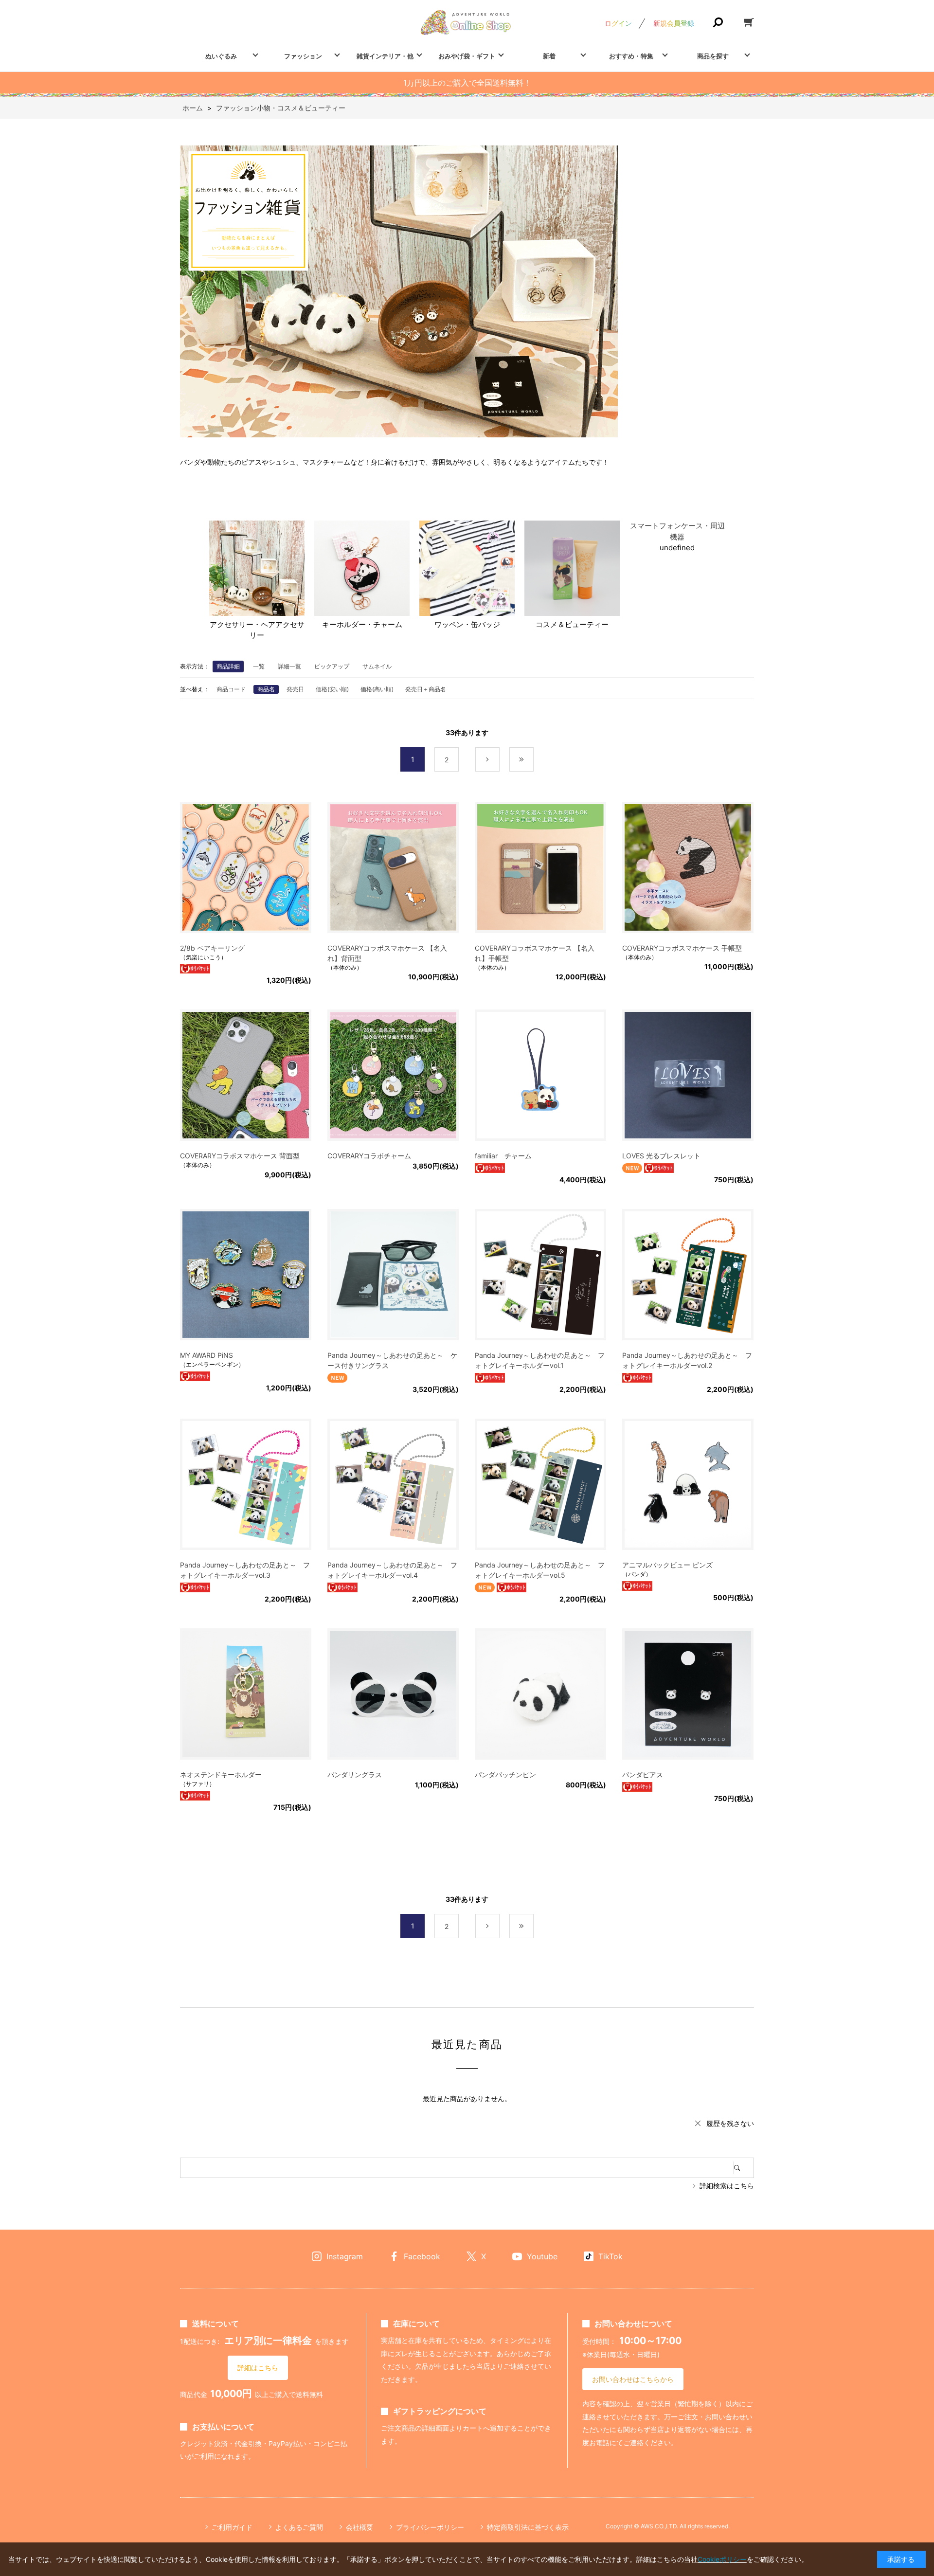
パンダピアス (643, 1774)
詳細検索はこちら (727, 2186)
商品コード (231, 689)
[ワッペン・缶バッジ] (467, 570)
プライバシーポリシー (430, 2527)
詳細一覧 (289, 666)
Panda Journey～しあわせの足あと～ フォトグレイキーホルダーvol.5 (540, 1570)
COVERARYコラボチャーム (369, 1156)
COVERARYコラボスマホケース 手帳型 (682, 948)
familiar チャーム (503, 1156)
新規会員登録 (674, 23)
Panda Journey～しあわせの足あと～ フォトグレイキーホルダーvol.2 (687, 1360)
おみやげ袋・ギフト (467, 56)
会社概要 (359, 2527)
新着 (549, 56)
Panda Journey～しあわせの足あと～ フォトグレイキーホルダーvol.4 (392, 1570)
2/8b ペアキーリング (212, 948)
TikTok (611, 2256)
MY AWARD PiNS (207, 1355)
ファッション (303, 56)
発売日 (295, 689)
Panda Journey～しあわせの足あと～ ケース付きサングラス (392, 1360)
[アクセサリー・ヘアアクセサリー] (257, 570)
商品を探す (713, 56)
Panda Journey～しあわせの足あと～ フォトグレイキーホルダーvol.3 (245, 1570)
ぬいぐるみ (221, 56)
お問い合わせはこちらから (633, 2379)
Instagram (345, 2256)
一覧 (259, 666)
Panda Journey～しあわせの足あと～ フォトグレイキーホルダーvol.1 (540, 1360)
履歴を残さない (730, 2123)
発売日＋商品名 (426, 689)
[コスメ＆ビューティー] (572, 570)
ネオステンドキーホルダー (221, 1774)
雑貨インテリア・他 (385, 56)
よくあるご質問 (299, 2527)
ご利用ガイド (232, 2527)
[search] (744, 2168)
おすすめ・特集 (631, 56)
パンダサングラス (355, 1774)
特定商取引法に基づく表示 (528, 2527)
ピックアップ (332, 666)
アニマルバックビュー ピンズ (667, 1565)
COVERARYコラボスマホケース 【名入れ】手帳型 (535, 953)
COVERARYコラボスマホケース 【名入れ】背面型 (387, 953)
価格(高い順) (377, 689)
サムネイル (377, 666)
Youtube (542, 2256)
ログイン (618, 23)
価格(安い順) (332, 689)
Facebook (422, 2256)
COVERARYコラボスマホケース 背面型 (240, 1156)
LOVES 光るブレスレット (661, 1156)
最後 (533, 760)
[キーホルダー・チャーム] (362, 570)
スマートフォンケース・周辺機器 (677, 531)
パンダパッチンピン (505, 1774)
